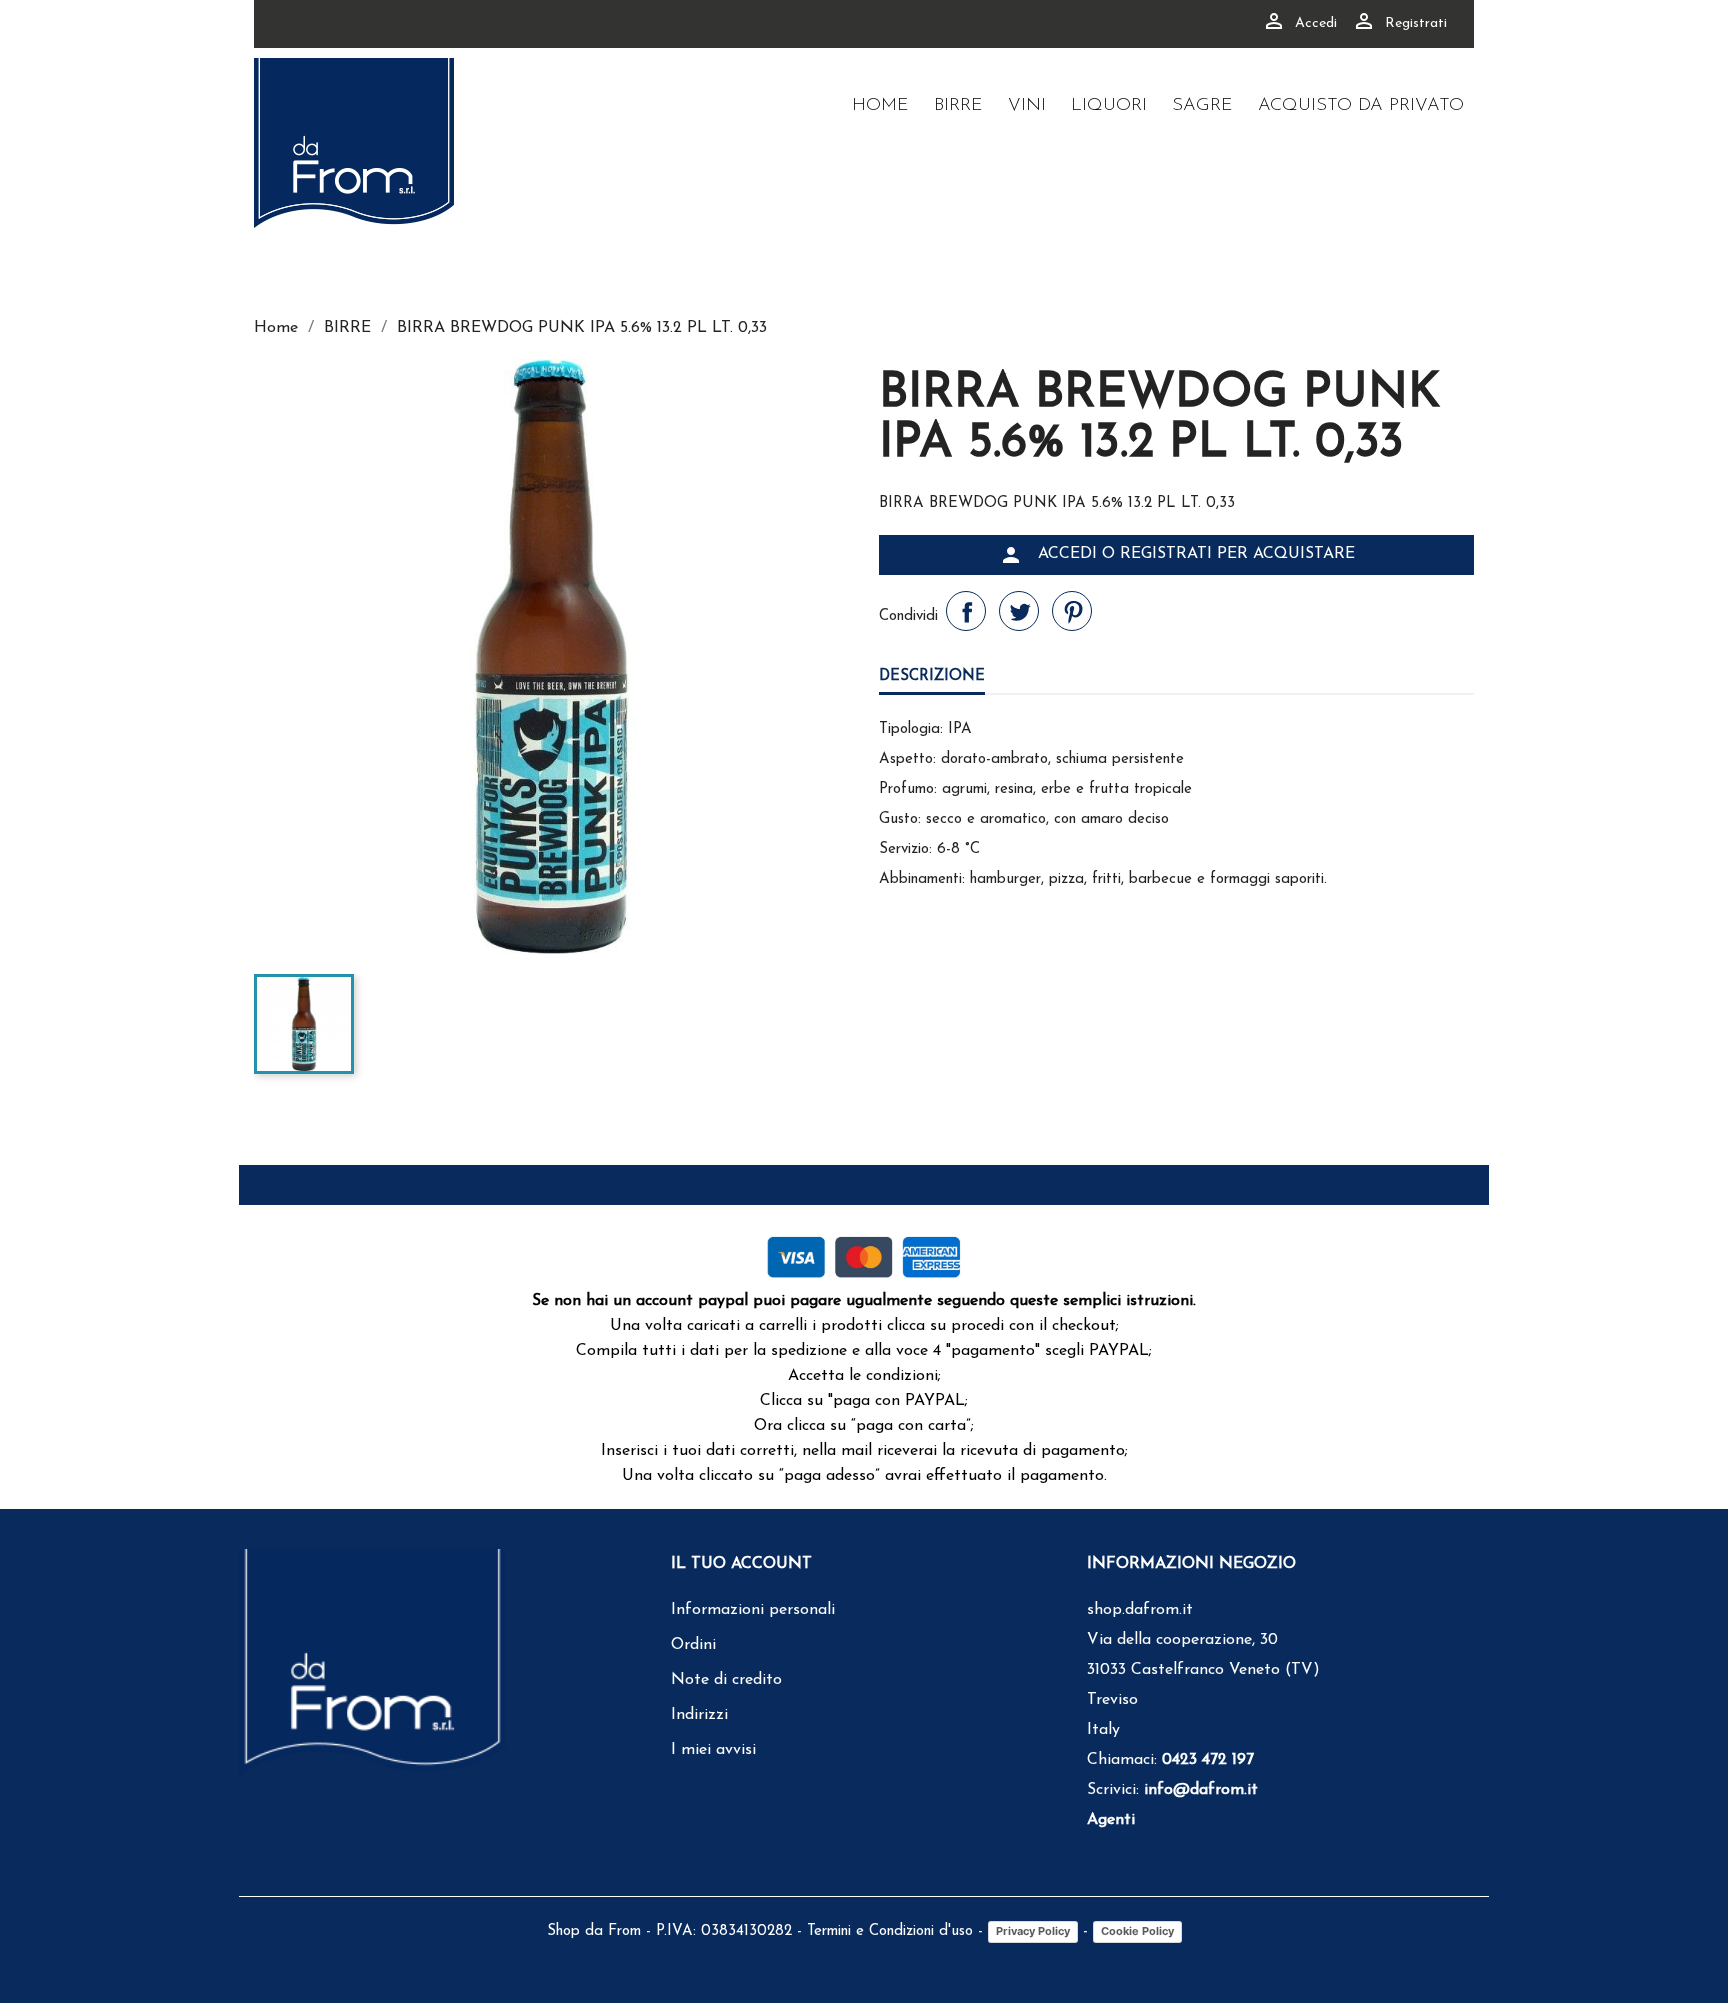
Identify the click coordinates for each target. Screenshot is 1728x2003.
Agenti (1111, 1820)
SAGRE (1202, 106)
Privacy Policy (1033, 1931)
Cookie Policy (1137, 1931)
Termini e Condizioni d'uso (890, 1931)
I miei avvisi (713, 1750)
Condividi (966, 611)
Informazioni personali (753, 1610)
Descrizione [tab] (932, 676)
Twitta (1019, 611)
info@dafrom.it (1201, 1790)
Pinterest (1072, 611)
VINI (1027, 106)
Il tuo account (741, 1564)
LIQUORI (1109, 106)
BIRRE (958, 106)
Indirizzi (699, 1715)
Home (880, 106)
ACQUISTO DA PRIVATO (1361, 106)
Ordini (693, 1645)
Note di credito (726, 1680)
